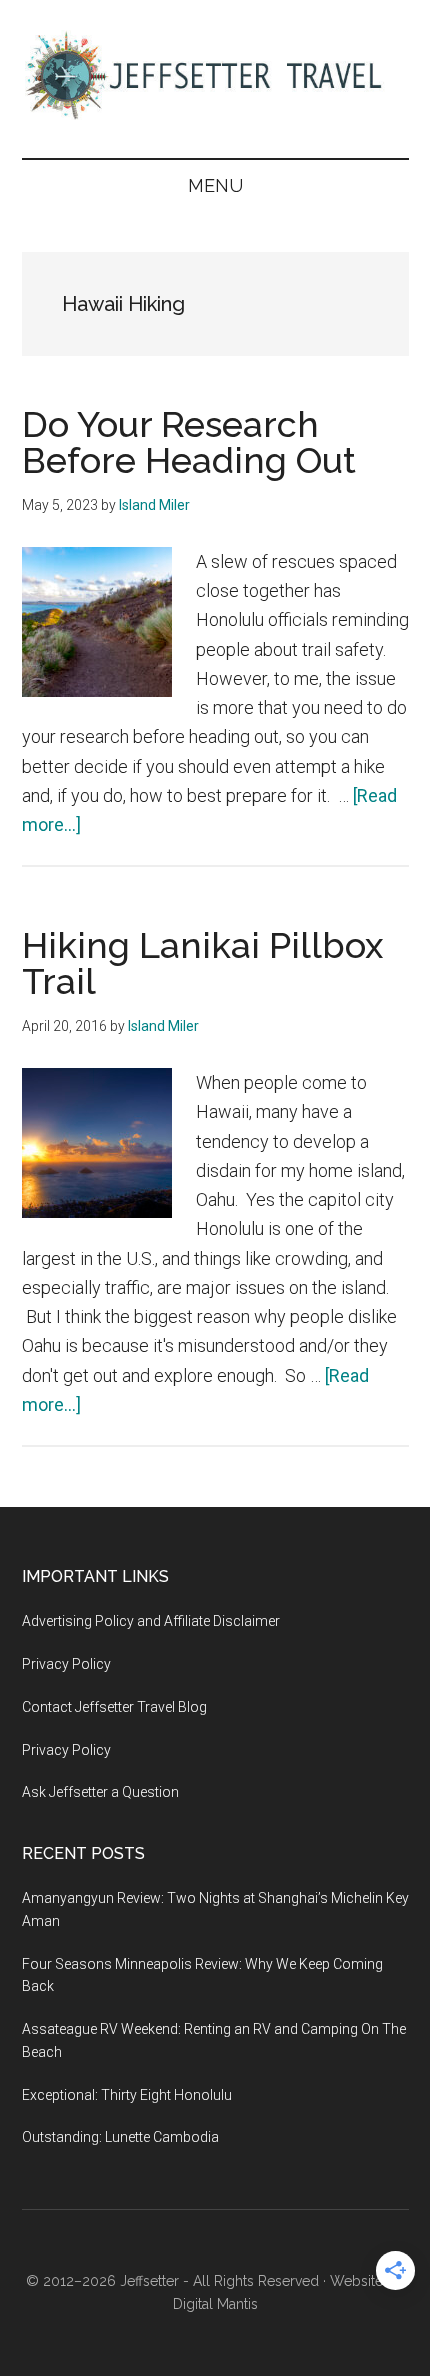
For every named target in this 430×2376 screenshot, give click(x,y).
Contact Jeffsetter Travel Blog (114, 1707)
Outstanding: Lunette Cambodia (120, 2137)
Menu (215, 185)
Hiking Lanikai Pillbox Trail (202, 963)
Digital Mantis (215, 2304)
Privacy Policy (66, 1664)
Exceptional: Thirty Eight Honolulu (127, 2095)
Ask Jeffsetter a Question (100, 1792)
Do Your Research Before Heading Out (189, 442)
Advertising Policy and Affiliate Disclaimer (151, 1621)
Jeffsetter (149, 2281)
